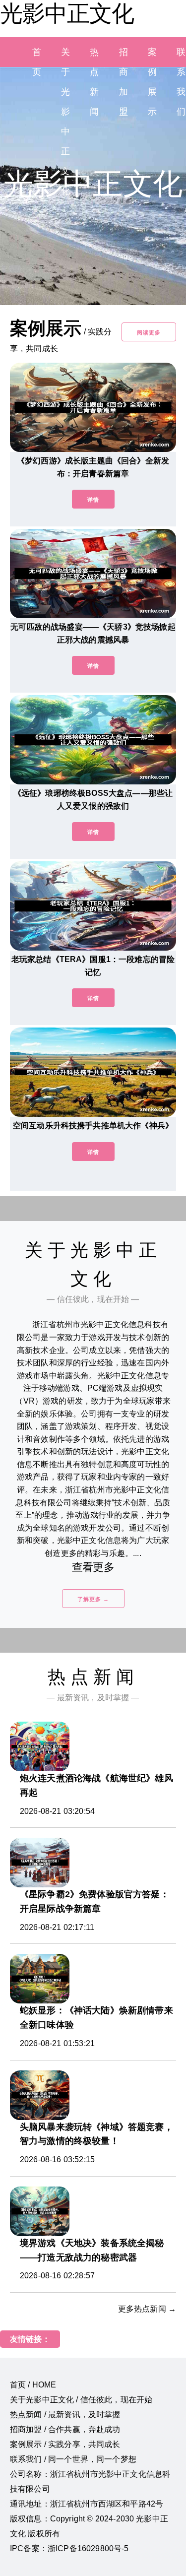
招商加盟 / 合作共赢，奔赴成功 (65, 2429)
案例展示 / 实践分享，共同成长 (65, 2444)
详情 (93, 500)
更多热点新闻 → (147, 2309)
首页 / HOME (33, 2385)
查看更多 (93, 1567)
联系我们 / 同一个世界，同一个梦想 (73, 2459)
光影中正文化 (67, 13)
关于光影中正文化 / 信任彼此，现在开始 (81, 2400)
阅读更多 (149, 332)
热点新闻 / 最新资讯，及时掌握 (65, 2415)
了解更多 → (93, 1599)
